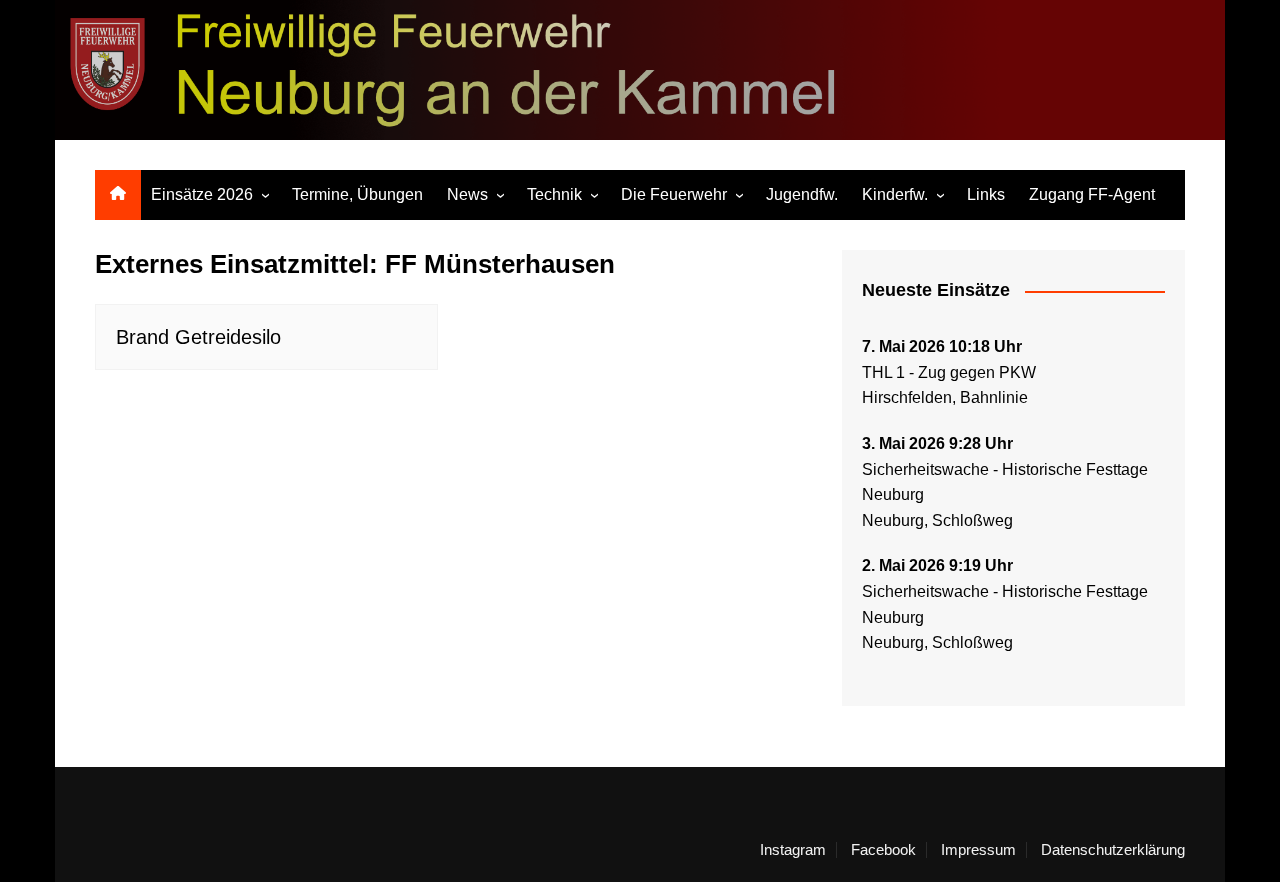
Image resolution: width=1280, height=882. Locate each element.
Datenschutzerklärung (1113, 850)
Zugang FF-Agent (1092, 194)
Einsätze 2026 (202, 194)
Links (986, 194)
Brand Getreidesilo (198, 337)
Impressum (978, 850)
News (467, 194)
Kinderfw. (895, 194)
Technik (554, 194)
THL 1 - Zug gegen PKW (949, 372)
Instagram (793, 850)
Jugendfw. (802, 194)
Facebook (883, 850)
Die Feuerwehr (674, 194)
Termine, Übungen (357, 194)
